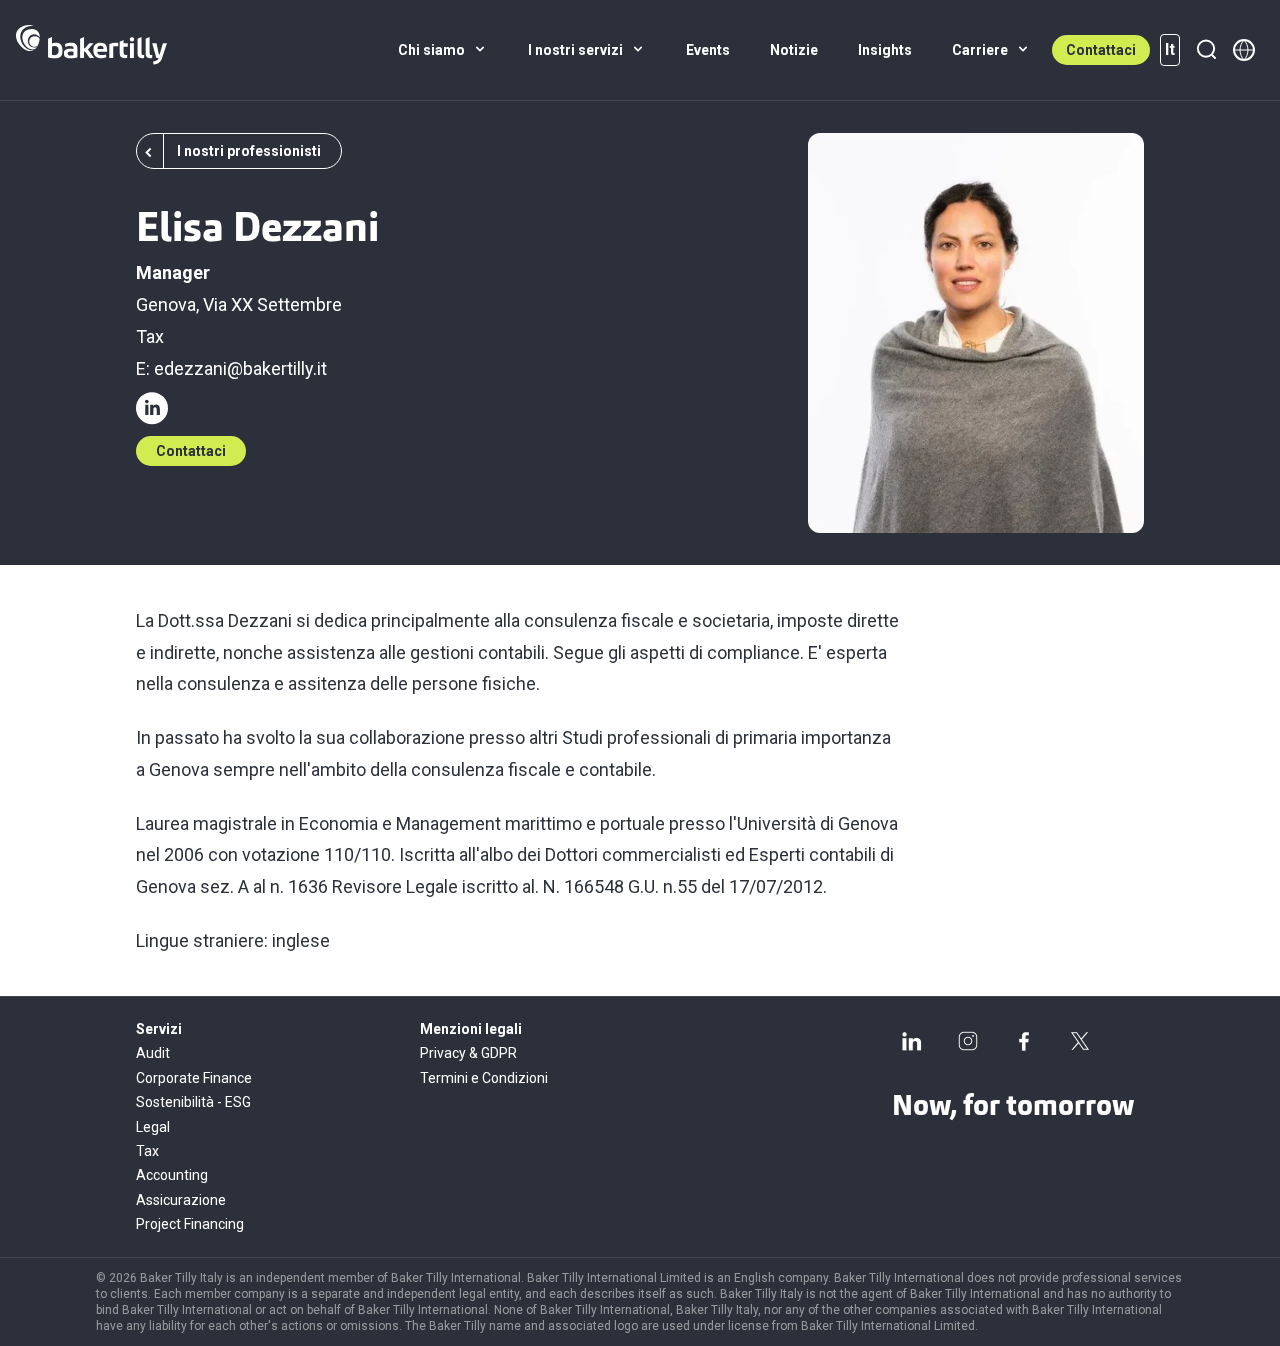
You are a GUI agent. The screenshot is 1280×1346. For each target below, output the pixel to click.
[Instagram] (968, 1041)
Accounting (172, 1175)
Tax (150, 336)
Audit (153, 1053)
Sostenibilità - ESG (193, 1102)
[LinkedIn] (912, 1041)
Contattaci (1101, 50)
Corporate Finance (194, 1078)
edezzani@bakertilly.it (240, 368)
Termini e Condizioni (484, 1078)
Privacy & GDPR (468, 1053)
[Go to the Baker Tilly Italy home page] (91, 50)
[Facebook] (1024, 1041)
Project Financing (190, 1224)
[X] (1080, 1041)
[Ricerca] (1206, 50)
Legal (153, 1127)
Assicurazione (181, 1200)
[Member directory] (1244, 50)
